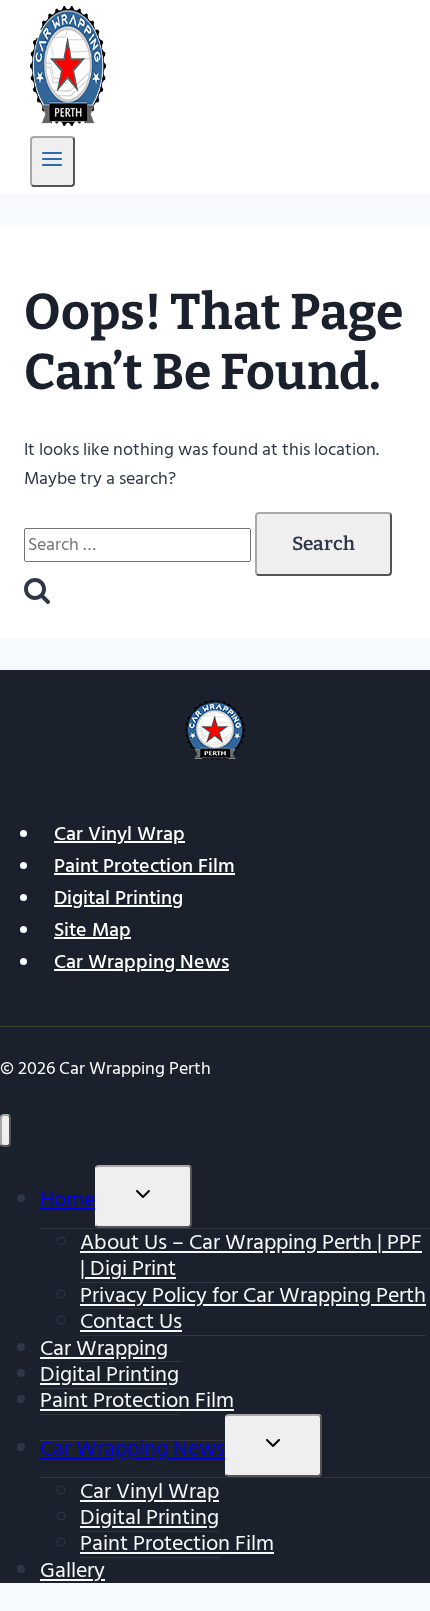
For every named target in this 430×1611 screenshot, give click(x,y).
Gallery (72, 1570)
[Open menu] (52, 161)
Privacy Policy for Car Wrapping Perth (253, 1295)
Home (67, 1199)
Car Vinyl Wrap (119, 834)
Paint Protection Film (144, 866)
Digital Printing (118, 898)
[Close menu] (5, 1130)
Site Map (92, 930)
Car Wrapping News (141, 962)
